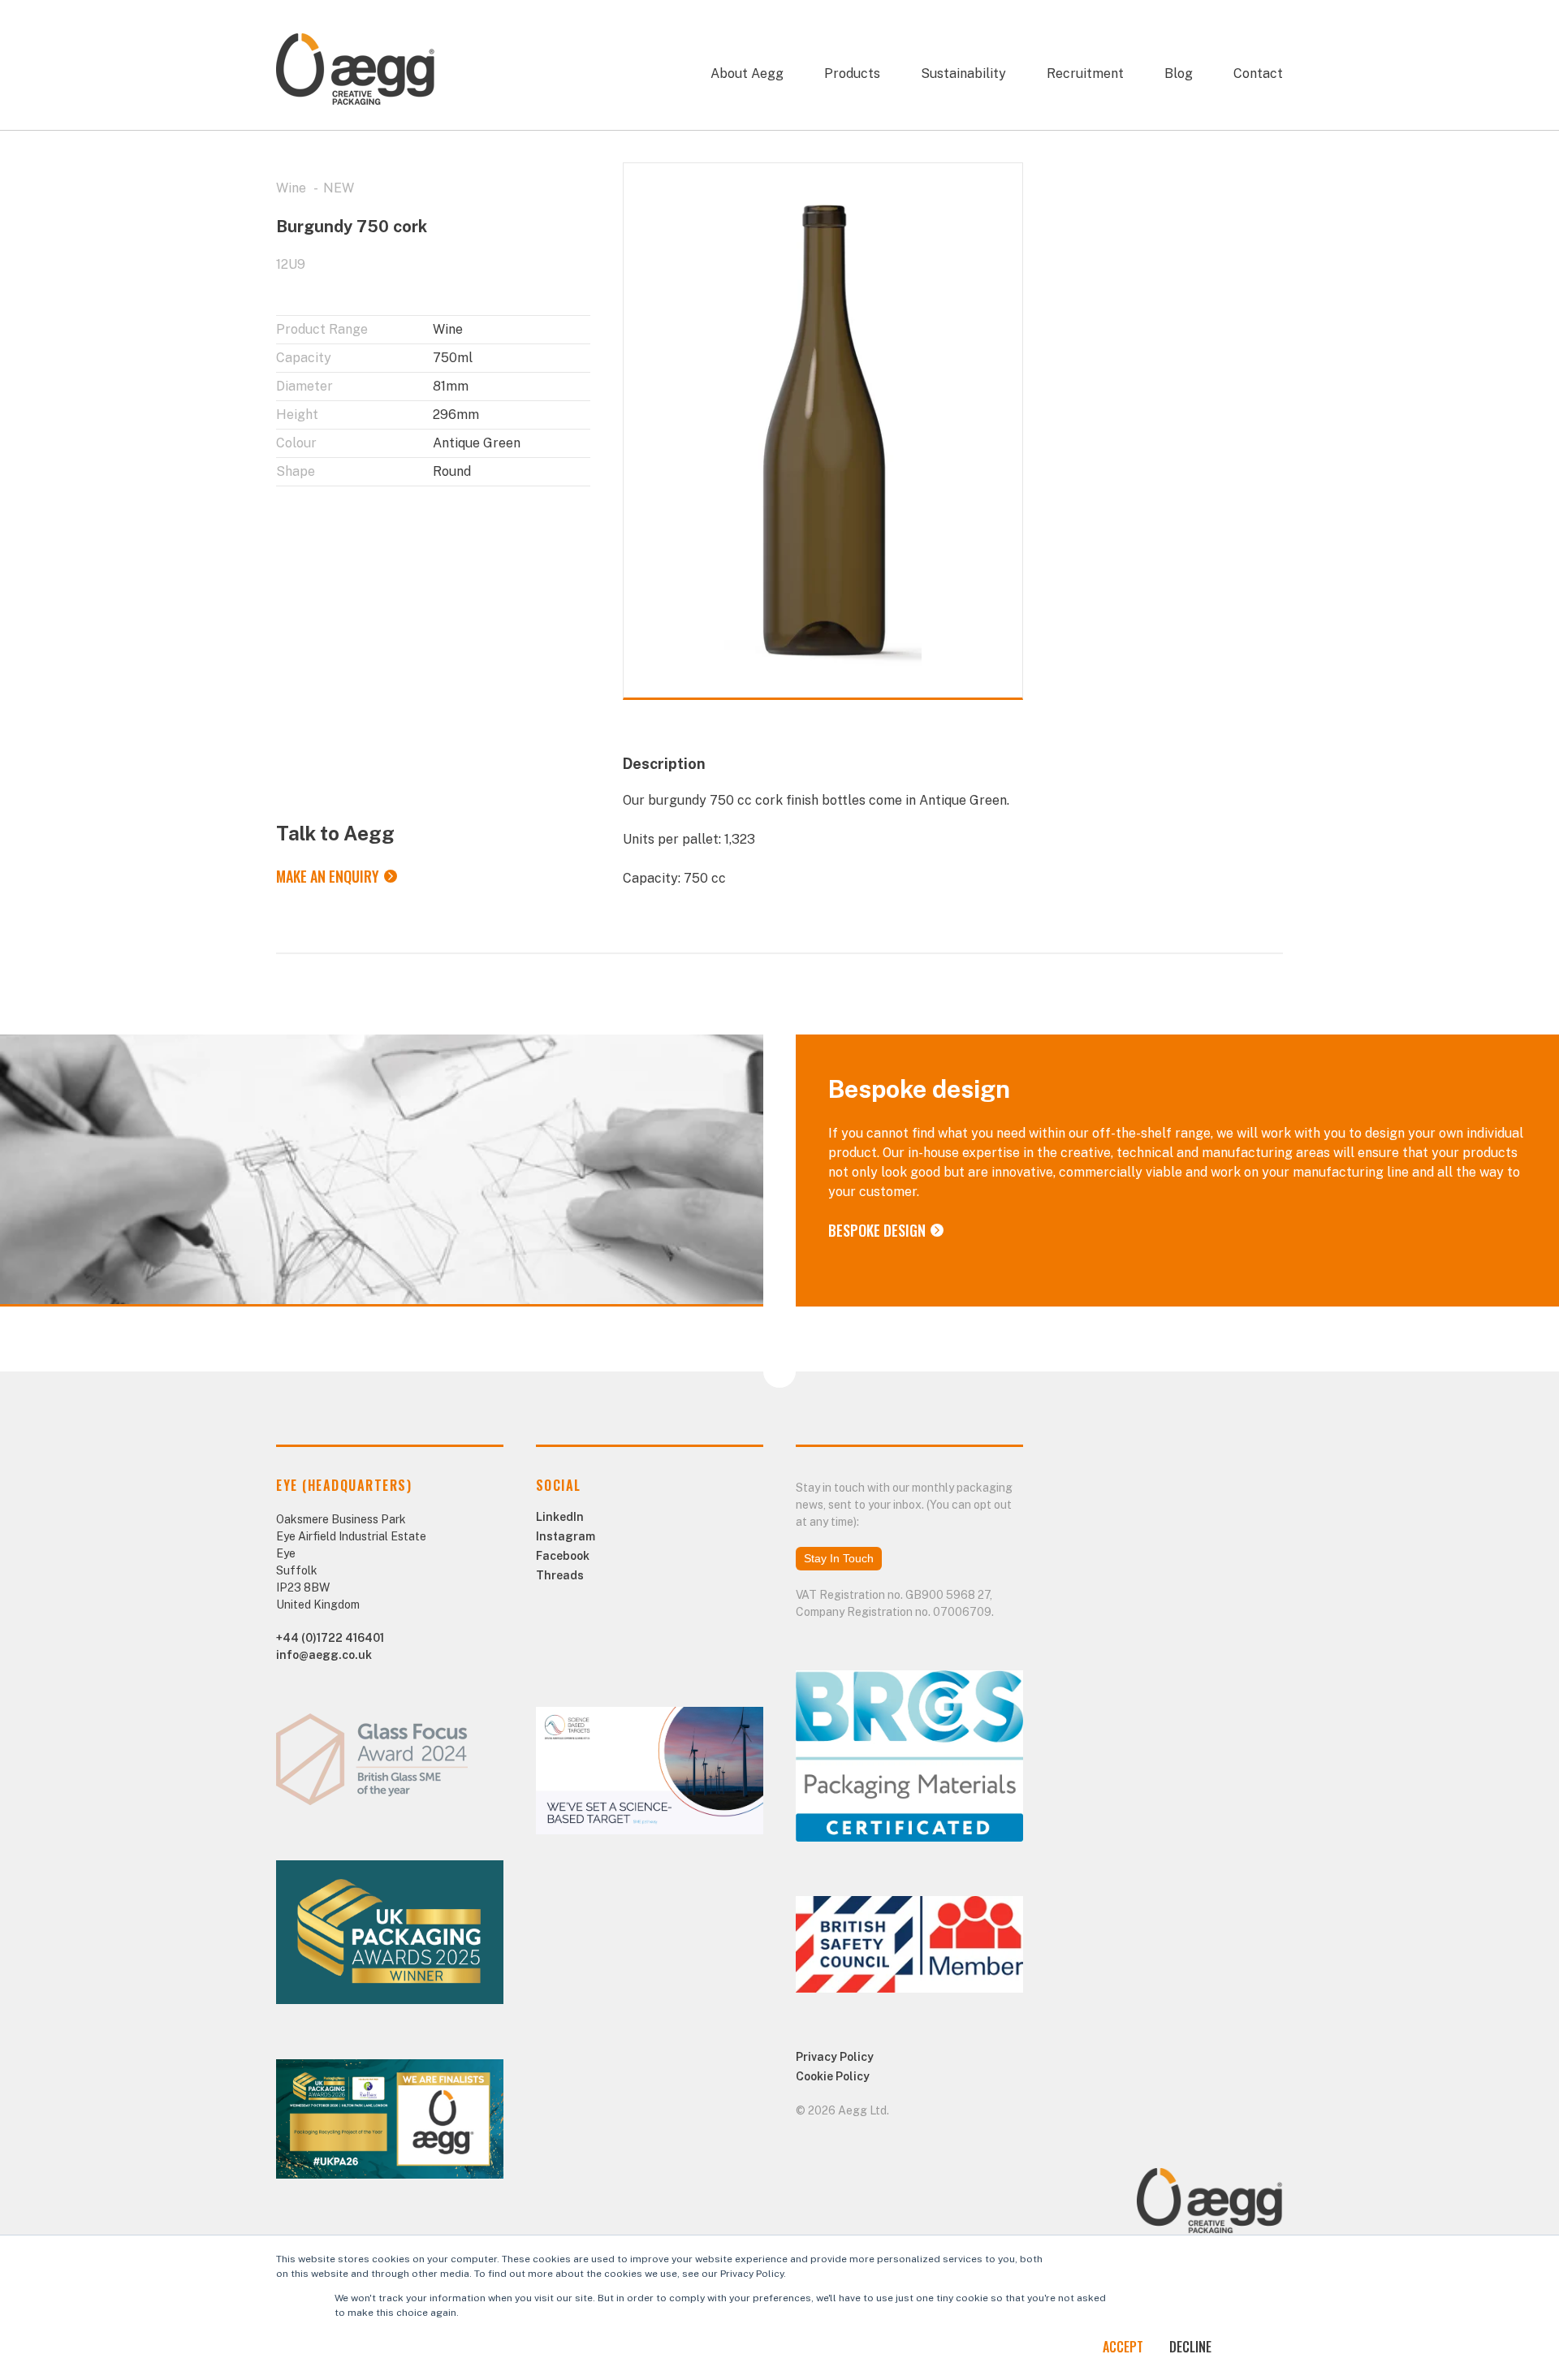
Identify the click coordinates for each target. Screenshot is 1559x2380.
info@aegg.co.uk (324, 1655)
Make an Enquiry (328, 876)
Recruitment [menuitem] (1085, 73)
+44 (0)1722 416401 (330, 1638)
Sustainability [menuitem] (963, 73)
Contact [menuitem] (1258, 73)
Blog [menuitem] (1179, 73)
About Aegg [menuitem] (747, 73)
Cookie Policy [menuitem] (833, 2076)
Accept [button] (1123, 2347)
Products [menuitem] (852, 73)
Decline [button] (1190, 2347)
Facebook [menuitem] (563, 1556)
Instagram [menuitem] (566, 1536)
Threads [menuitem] (560, 1575)
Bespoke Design (877, 1230)
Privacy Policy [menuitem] (835, 2057)
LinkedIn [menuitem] (560, 1517)
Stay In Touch (839, 1558)
